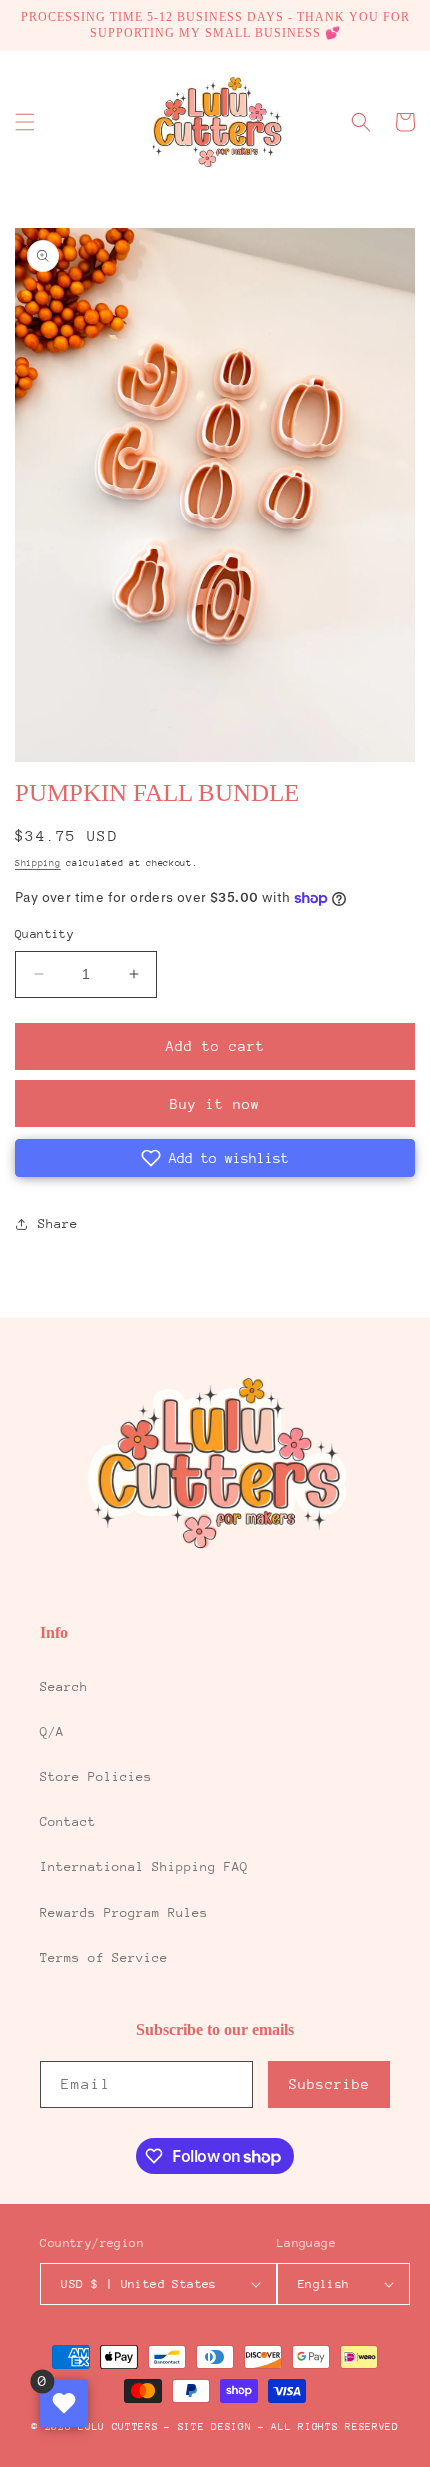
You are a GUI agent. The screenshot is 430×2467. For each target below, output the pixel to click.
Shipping (38, 862)
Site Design (215, 2427)
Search (64, 1686)
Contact (68, 1821)
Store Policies (96, 1776)
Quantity (44, 934)
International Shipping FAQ (144, 1866)
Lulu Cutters (118, 2427)
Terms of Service (104, 1957)
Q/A (52, 1731)
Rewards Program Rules (124, 1912)
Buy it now (215, 1104)
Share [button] (58, 1223)
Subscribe (329, 2084)
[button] (25, 122)
